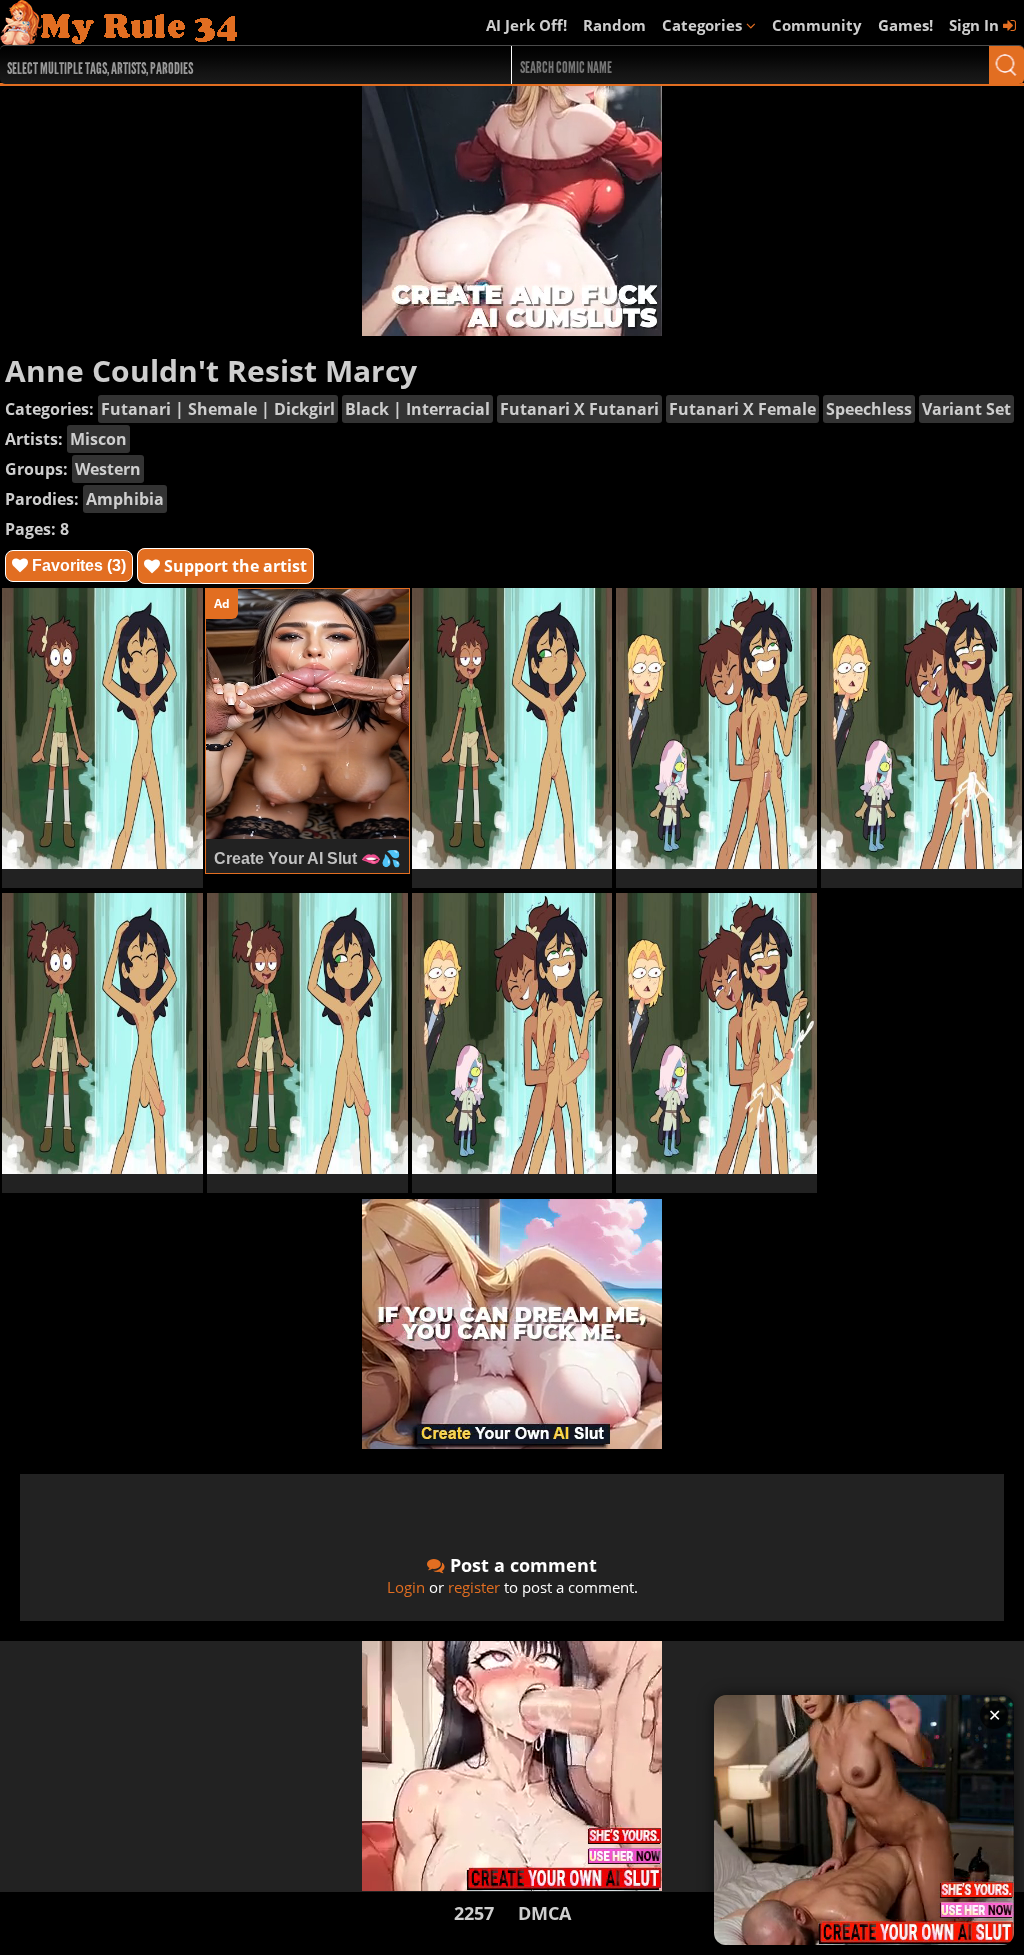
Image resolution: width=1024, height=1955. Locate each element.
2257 (474, 1913)
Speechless (869, 409)
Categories (704, 25)
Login (406, 1587)
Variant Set (966, 409)
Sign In (976, 25)
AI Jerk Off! (526, 25)
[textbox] (235, 65)
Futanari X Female (742, 409)
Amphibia (125, 499)
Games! (905, 25)
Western (108, 469)
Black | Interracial (417, 409)
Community (817, 25)
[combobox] (230, 65)
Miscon (98, 439)
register (474, 1587)
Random (614, 25)
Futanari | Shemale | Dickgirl (218, 409)
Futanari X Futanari (579, 409)
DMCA (544, 1913)
